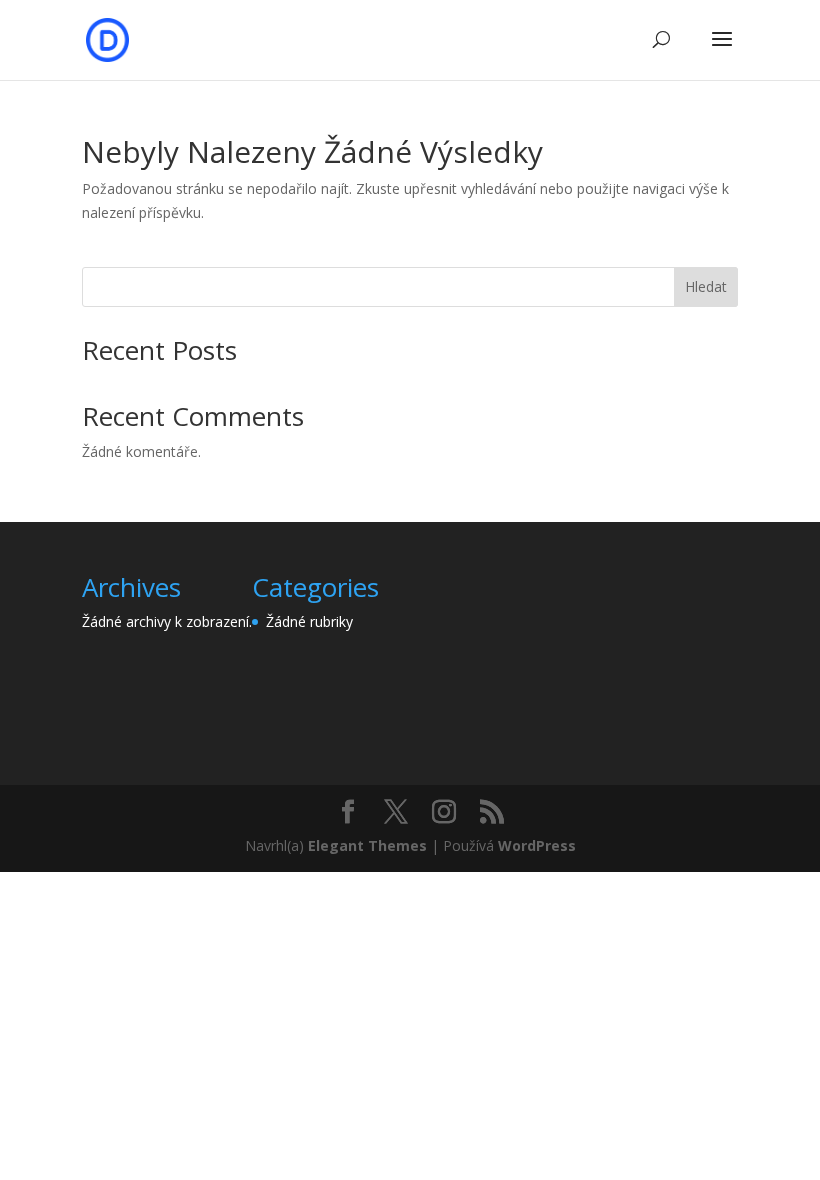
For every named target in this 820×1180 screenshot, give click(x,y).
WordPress (537, 845)
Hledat (706, 286)
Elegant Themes (367, 845)
